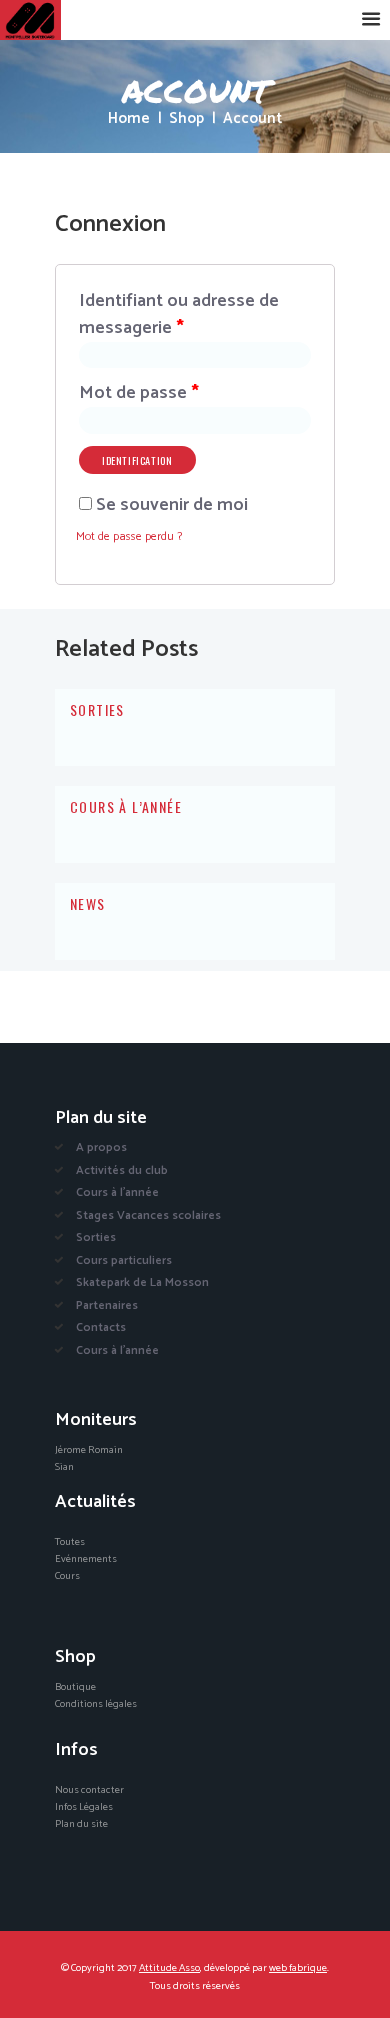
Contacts (101, 1327)
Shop (186, 119)
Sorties (97, 709)
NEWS (88, 903)
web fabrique (298, 1968)
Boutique (75, 1687)
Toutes (70, 1542)
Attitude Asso (169, 1968)
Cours (67, 1576)
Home (129, 119)
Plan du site (81, 1824)
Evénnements (86, 1559)
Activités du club (122, 1170)
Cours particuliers (124, 1260)
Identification (137, 460)
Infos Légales (84, 1807)
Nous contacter (89, 1790)
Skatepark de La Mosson (142, 1282)
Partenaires (107, 1305)
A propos (101, 1147)
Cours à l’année (126, 806)
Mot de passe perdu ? (129, 536)
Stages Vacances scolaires (148, 1215)
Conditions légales (96, 1704)
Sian (64, 1467)
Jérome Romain (89, 1450)
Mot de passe (139, 393)
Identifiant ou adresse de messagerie (179, 315)
